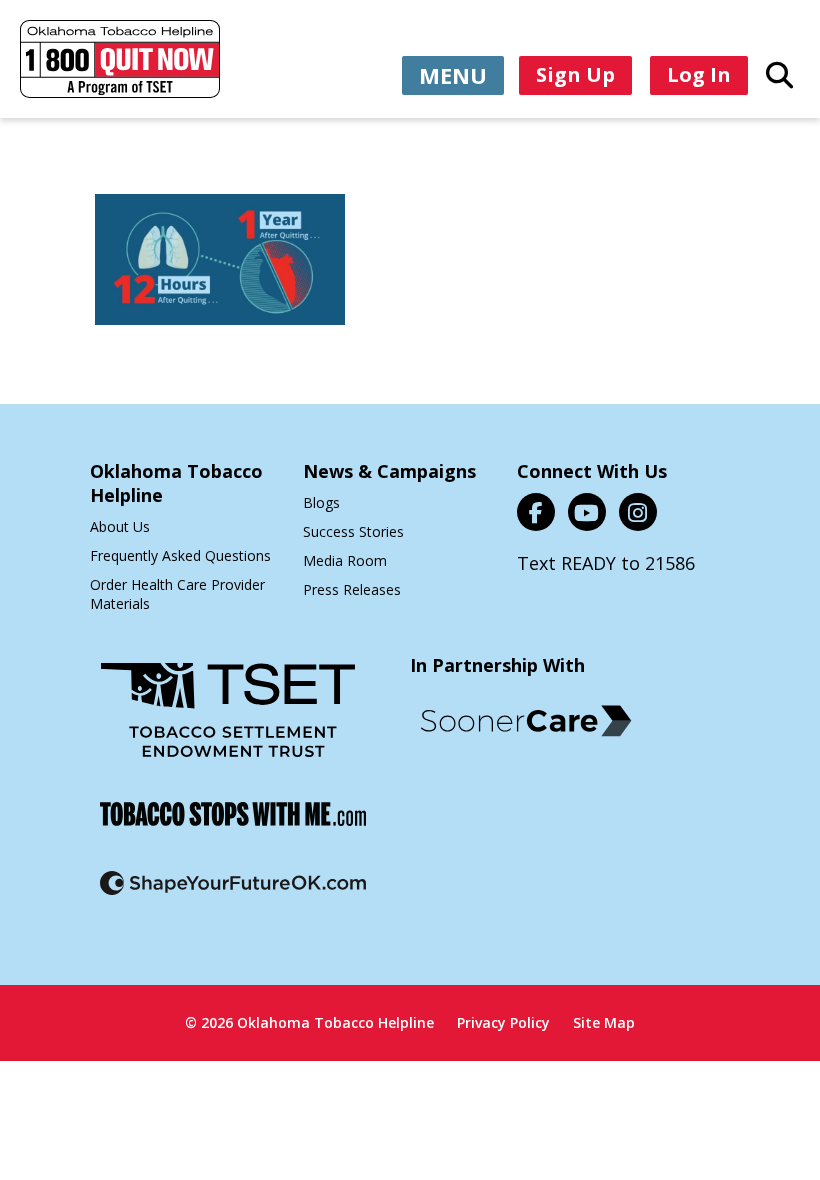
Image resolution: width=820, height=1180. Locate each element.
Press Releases (352, 589)
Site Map (604, 1022)
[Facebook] (536, 512)
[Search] (779, 74)
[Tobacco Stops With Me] (233, 826)
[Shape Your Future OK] (233, 895)
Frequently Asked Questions (180, 555)
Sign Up (575, 74)
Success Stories (353, 531)
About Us (120, 526)
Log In (699, 74)
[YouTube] (587, 512)
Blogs (321, 502)
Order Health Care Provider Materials (177, 594)
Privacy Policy (503, 1022)
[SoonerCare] (526, 721)
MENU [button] (453, 75)
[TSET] (228, 722)
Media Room (345, 560)
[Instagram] (638, 512)
